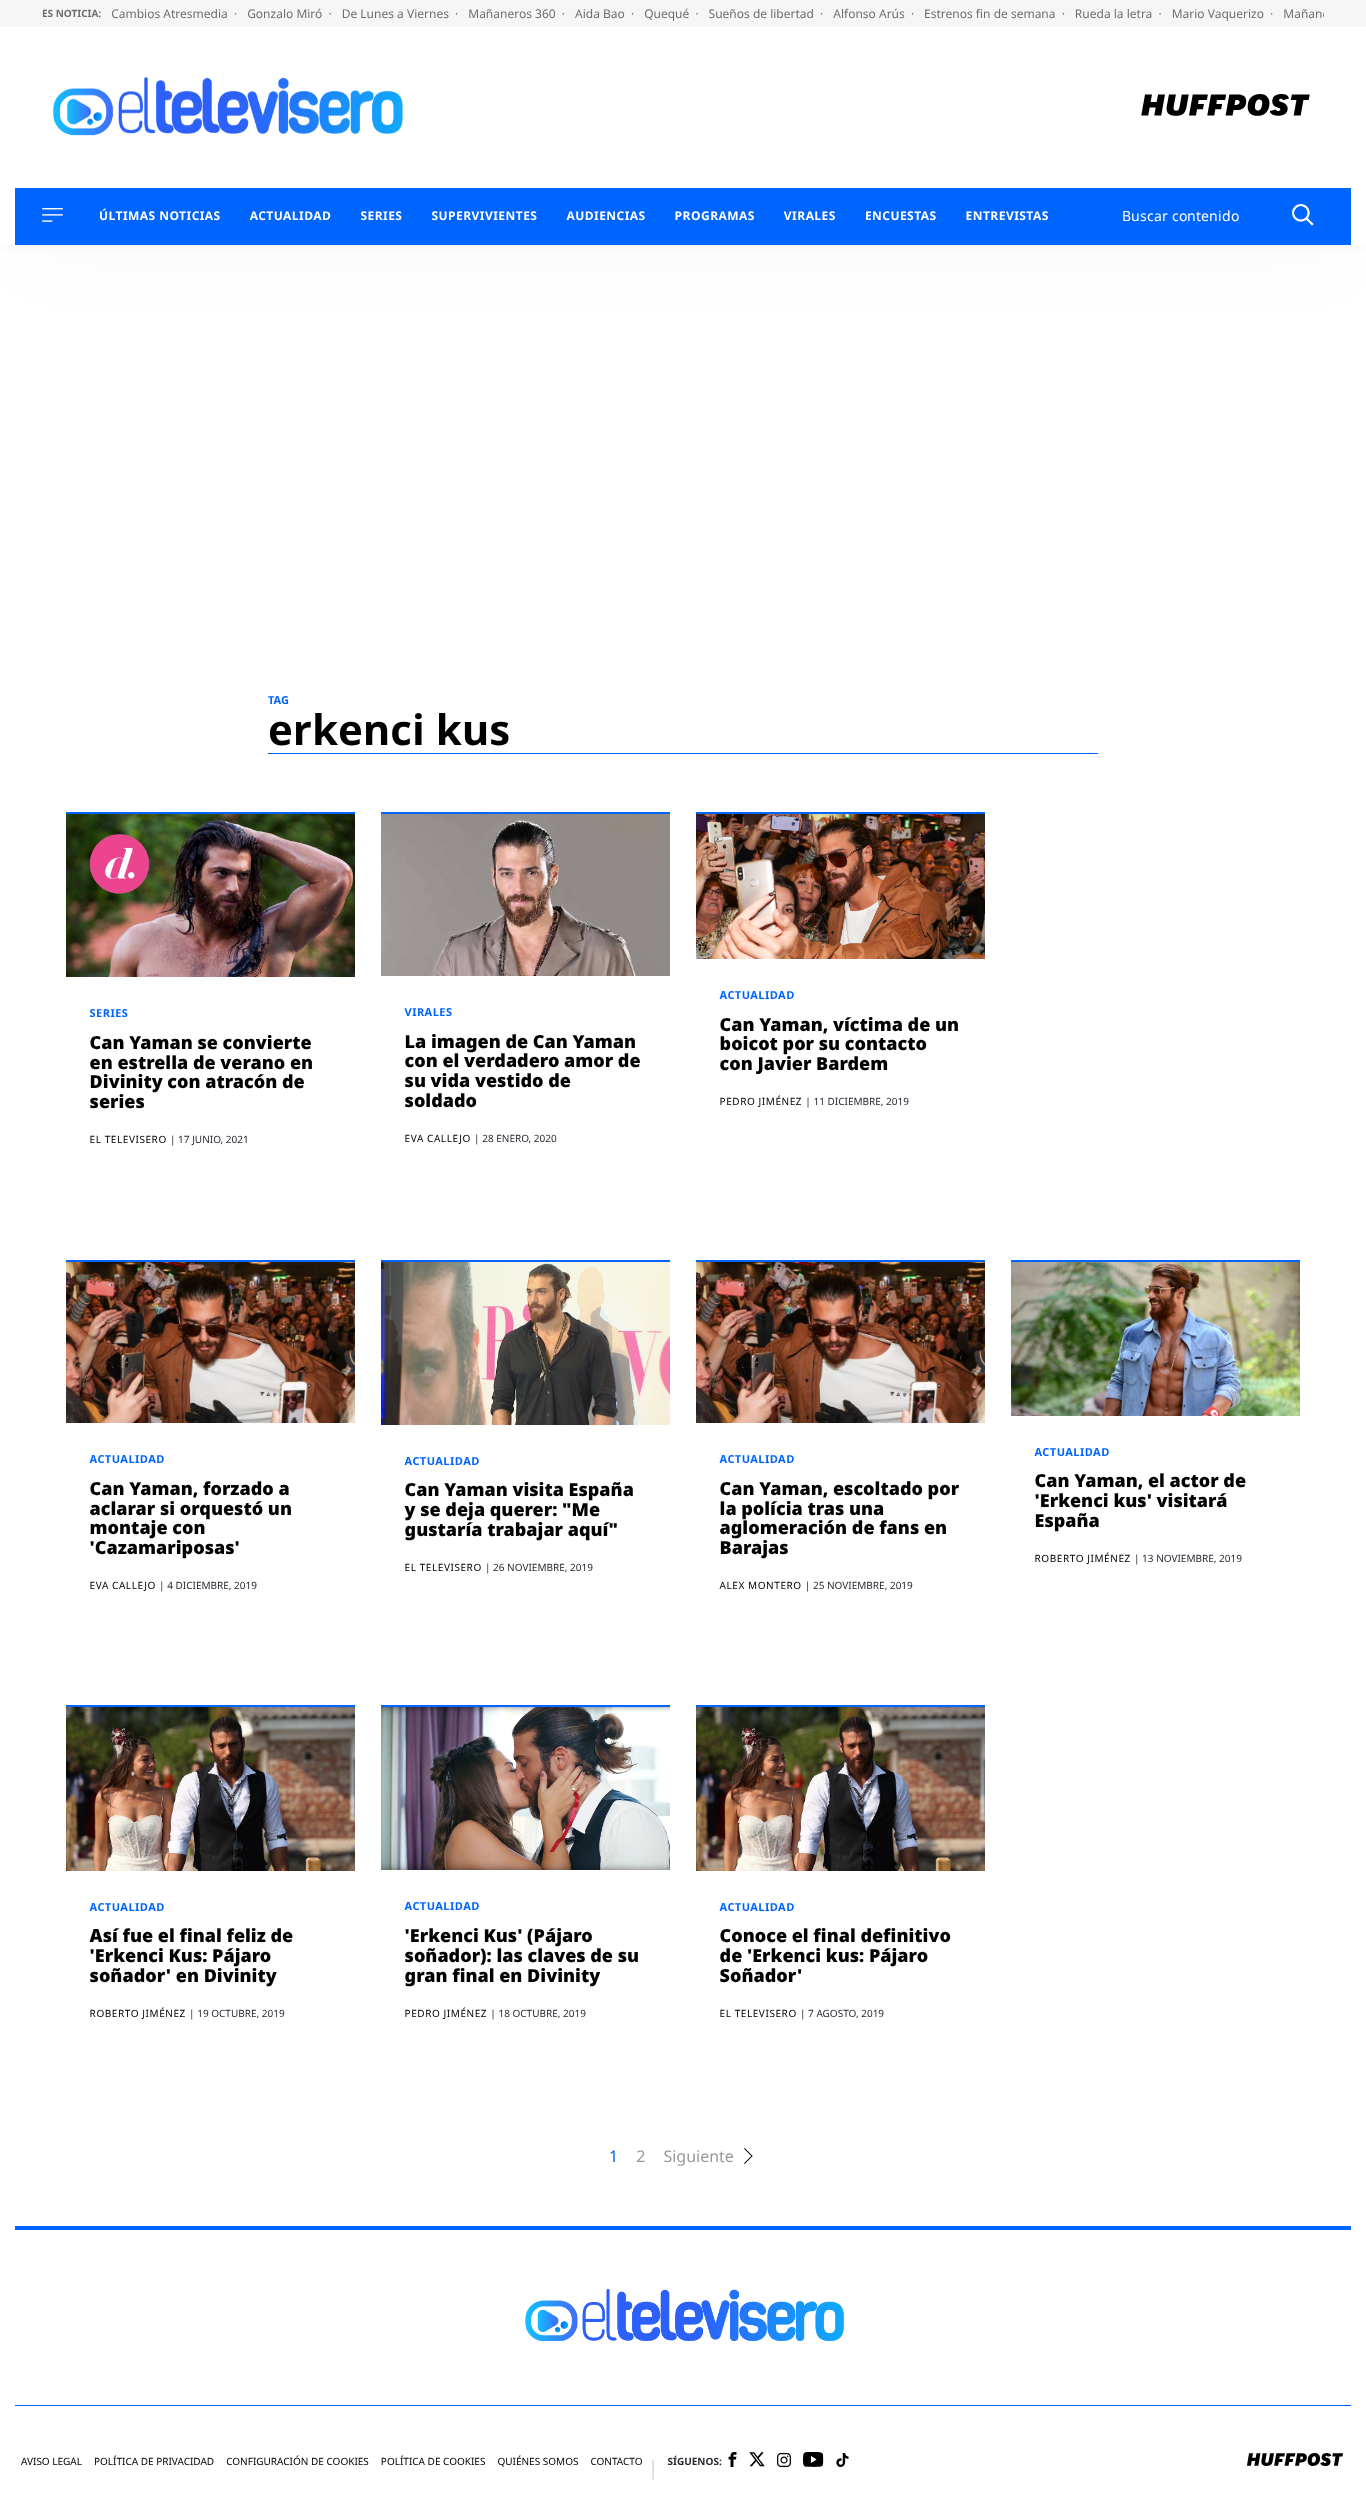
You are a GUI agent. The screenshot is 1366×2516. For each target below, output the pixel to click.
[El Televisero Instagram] (784, 2461)
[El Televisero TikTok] (842, 2461)
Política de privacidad (154, 2461)
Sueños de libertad (763, 13)
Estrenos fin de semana (991, 13)
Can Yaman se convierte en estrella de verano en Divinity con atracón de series (202, 1072)
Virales (810, 216)
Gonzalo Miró (286, 13)
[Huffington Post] (1225, 107)
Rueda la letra (1115, 13)
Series (381, 216)
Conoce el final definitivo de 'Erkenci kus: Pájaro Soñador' (835, 1956)
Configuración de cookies (297, 2461)
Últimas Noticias (160, 216)
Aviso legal (51, 2461)
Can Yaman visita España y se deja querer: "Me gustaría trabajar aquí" (519, 1510)
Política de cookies (433, 2461)
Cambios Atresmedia (171, 13)
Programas (715, 216)
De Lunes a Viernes (397, 13)
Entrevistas (1007, 216)
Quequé (668, 13)
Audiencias (605, 216)
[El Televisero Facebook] (732, 2461)
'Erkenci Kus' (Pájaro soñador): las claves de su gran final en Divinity (522, 1956)
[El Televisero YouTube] (813, 2460)
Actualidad (291, 216)
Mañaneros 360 (513, 13)
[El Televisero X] (757, 2461)
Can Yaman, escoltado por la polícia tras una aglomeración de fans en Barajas (840, 1518)
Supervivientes (484, 216)
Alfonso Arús (870, 13)
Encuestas (901, 216)
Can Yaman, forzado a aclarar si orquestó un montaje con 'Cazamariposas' (191, 1518)
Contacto (616, 2461)
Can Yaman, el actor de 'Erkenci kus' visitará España (1141, 1501)
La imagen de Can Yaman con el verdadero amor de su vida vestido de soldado (523, 1071)
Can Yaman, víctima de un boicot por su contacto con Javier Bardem (840, 1045)
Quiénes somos (537, 2461)
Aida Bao (601, 13)
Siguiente (698, 2156)
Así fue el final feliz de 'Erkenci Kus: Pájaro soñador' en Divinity (192, 1956)
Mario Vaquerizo (1219, 13)
